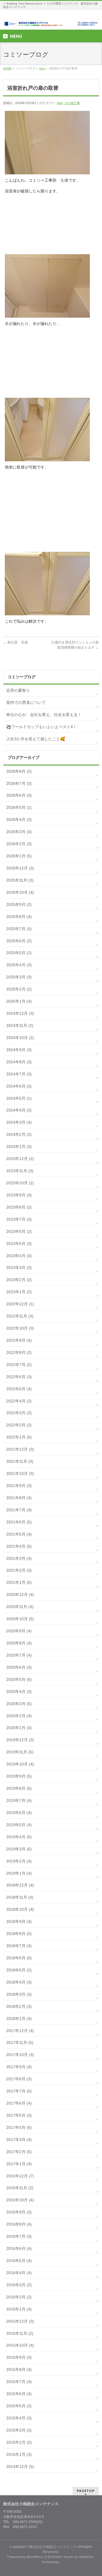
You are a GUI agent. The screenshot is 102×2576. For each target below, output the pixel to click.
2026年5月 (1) (19, 807)
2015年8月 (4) (19, 2369)
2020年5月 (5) (19, 1679)
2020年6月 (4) (19, 1667)
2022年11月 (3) (20, 1316)
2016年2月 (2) (19, 2297)
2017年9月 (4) (19, 2067)
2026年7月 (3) (19, 783)
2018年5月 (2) (19, 1970)
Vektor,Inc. (87, 2557)
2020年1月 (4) (19, 1728)
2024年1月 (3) (19, 1147)
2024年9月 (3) (19, 1050)
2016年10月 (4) (20, 2200)
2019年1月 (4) (19, 1873)
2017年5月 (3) (19, 2115)
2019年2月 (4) (19, 1861)
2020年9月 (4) (19, 1631)
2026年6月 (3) (19, 795)
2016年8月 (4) (19, 2224)
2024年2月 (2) (19, 1134)
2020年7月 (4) (19, 1655)
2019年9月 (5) (19, 1776)
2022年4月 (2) (19, 1401)
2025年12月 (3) (20, 868)
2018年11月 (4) (20, 1897)
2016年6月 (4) (19, 2248)
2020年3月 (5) (19, 1704)
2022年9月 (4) (19, 1340)
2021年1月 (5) (19, 1582)
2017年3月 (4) (19, 2140)
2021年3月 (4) (19, 1558)
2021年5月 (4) (19, 1534)
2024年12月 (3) (20, 1013)
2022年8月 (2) (19, 1352)
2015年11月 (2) (20, 2333)
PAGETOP (86, 2491)
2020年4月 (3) (19, 1692)
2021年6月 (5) (19, 1522)
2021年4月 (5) (19, 1546)
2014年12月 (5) (20, 2467)
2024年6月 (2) (19, 1086)
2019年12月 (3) (20, 1740)
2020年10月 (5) (20, 1619)
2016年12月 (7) (20, 2176)
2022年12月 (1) (20, 1304)
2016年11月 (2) (20, 2188)
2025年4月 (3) (19, 965)
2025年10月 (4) (20, 892)
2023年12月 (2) (20, 1159)
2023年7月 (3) (19, 1219)
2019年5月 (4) (19, 1825)
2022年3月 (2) (19, 1413)
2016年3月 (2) (19, 2285)
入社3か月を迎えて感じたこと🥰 (36, 739)
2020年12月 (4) (20, 1595)
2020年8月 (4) (19, 1643)
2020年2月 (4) (19, 1716)
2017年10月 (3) (20, 2055)
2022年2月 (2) (19, 1425)
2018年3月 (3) (19, 1994)
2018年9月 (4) (19, 1921)
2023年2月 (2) (19, 1280)
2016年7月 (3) (19, 2236)
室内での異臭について (26, 702)
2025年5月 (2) (19, 953)
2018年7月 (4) (19, 1946)
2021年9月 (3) (19, 1486)
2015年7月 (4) (19, 2382)
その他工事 (72, 103)
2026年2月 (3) (19, 844)
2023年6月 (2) (19, 1231)
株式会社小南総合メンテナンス (53, 2547)
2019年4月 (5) (19, 1837)
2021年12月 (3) (20, 1449)
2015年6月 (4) (19, 2394)
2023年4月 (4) (19, 1256)
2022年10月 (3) (20, 1328)
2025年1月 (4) (19, 1001)
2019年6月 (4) (19, 1813)
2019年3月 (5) (19, 1849)
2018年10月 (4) (20, 1909)
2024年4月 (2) (19, 1110)
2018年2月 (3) (19, 2006)
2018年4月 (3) (19, 1982)
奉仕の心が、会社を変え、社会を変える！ (44, 715)
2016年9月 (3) (19, 2212)
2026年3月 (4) (19, 832)
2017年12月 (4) (20, 2031)
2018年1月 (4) (19, 2019)
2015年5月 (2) (19, 2406)
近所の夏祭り (18, 690)
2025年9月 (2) (19, 904)
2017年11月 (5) (20, 2043)
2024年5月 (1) (19, 1098)
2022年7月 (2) (19, 1365)
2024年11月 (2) (20, 1025)
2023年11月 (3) (20, 1171)
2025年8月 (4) (19, 917)
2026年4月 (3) (19, 820)
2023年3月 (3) (19, 1268)
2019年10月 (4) (20, 1764)
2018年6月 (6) (19, 1958)
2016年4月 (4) (19, 2273)
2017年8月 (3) (19, 2079)
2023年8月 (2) (19, 1207)
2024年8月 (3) (19, 1062)
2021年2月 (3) (19, 1570)
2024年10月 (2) (20, 1038)
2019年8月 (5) (19, 1788)
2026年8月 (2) (19, 771)
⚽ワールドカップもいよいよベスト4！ (42, 727)
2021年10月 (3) (20, 1473)
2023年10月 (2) (20, 1183)
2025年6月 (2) (19, 941)
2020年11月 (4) (20, 1607)
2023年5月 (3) (19, 1244)
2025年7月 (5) (19, 929)
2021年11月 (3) (20, 1461)
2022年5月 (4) (19, 1389)
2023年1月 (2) (19, 1292)
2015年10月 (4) (20, 2345)
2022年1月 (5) (19, 1437)
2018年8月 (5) (19, 1934)
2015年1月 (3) (19, 2454)
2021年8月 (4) (19, 1498)
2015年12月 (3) (20, 2321)
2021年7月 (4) (19, 1510)
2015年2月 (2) (19, 2442)
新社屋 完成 (15, 642)
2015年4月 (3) (19, 2418)
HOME (7, 68)
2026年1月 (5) (19, 856)
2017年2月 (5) (19, 2152)
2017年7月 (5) (19, 2091)
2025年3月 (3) (19, 977)
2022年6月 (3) (19, 1377)
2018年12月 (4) (20, 1885)
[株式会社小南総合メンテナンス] (51, 20)
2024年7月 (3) (19, 1074)
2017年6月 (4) (19, 2103)
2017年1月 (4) (19, 2164)
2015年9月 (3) (19, 2357)
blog (42, 68)
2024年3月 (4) (19, 1122)
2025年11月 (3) (20, 880)
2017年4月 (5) (19, 2127)
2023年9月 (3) (19, 1195)
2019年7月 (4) (19, 1800)
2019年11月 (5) (20, 1752)
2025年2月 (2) (19, 989)
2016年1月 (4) (19, 2309)
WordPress (35, 2557)
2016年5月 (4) (19, 2261)
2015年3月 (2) (19, 2430)
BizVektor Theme (61, 2557)
